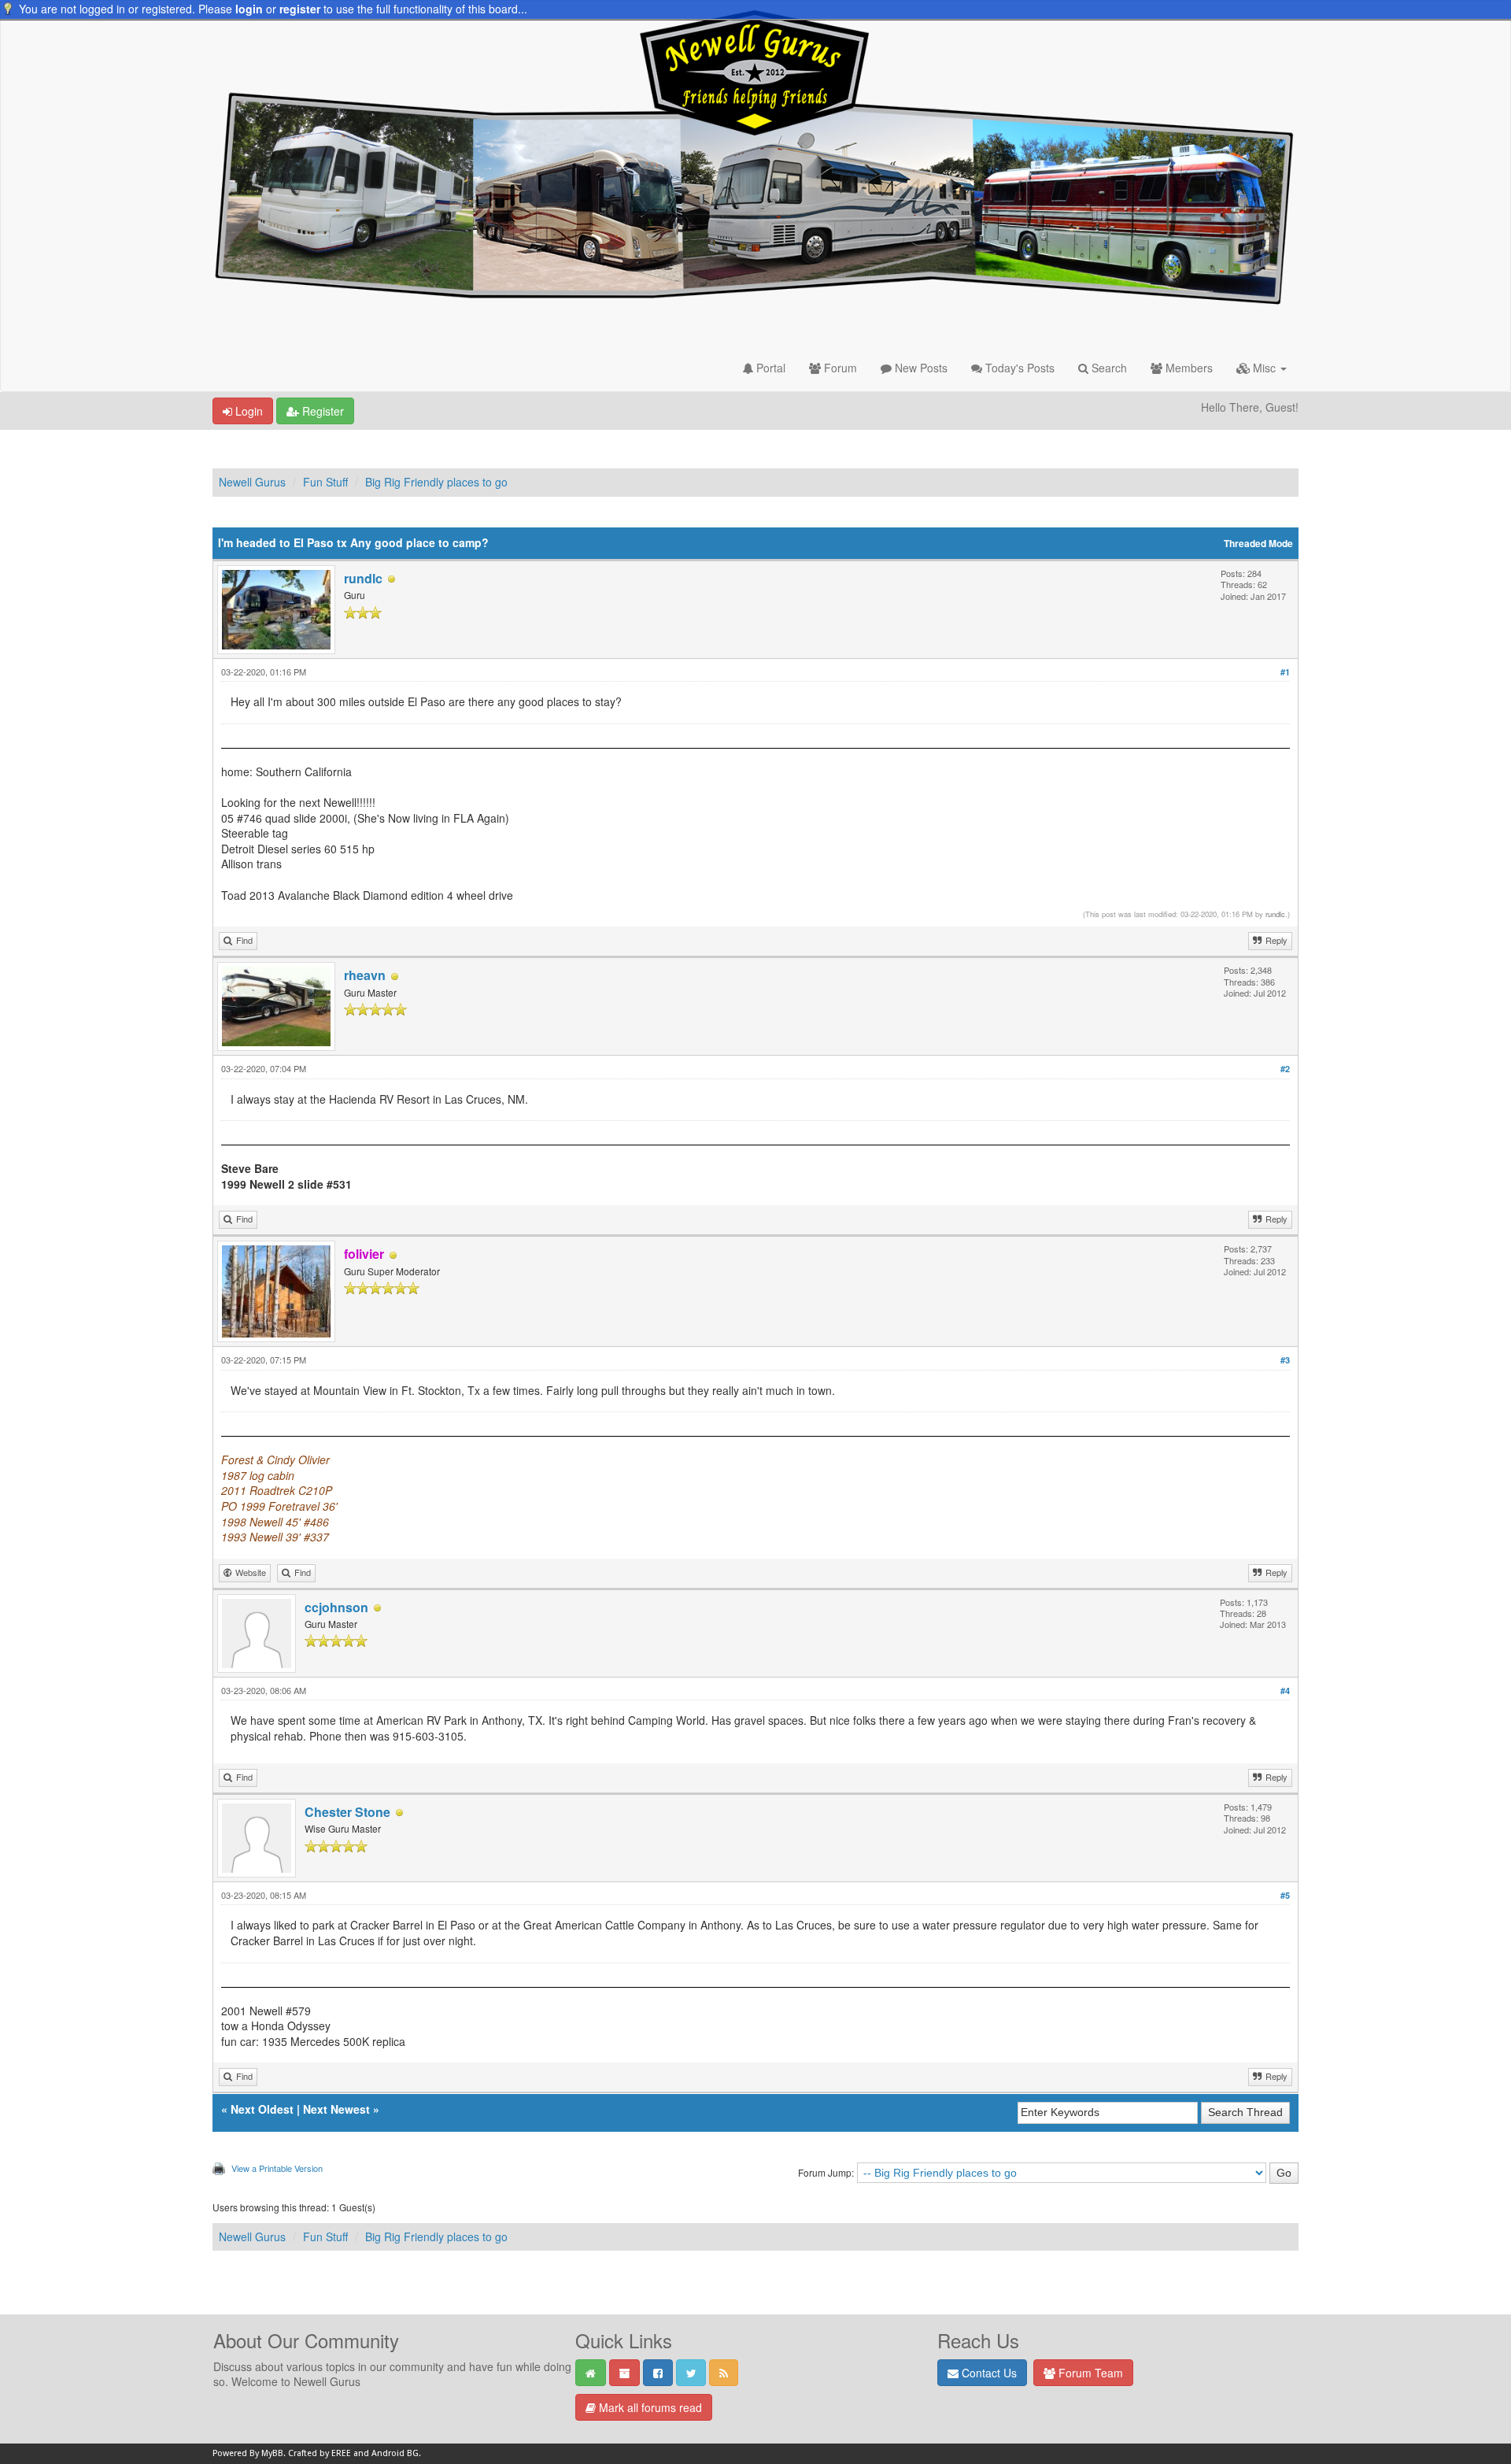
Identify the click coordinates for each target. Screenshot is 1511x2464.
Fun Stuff (325, 482)
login (249, 9)
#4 (1285, 1691)
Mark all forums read (649, 2407)
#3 (1285, 1360)
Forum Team (1089, 2373)
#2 (1285, 1069)
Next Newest (336, 2109)
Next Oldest (262, 2109)
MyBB (272, 2453)
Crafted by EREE (320, 2453)
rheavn (365, 975)
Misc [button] (1264, 368)
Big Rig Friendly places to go (436, 482)
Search (1108, 368)
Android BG (395, 2453)
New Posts (920, 368)
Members (1188, 368)
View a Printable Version (277, 2168)
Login (248, 411)
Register (321, 411)
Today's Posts (1018, 368)
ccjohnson (336, 1607)
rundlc (363, 578)
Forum (839, 368)
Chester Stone (347, 1812)
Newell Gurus (252, 482)
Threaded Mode (1258, 544)
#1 (1285, 672)
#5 (1285, 1895)
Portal (769, 368)
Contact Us (988, 2373)
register (300, 9)
